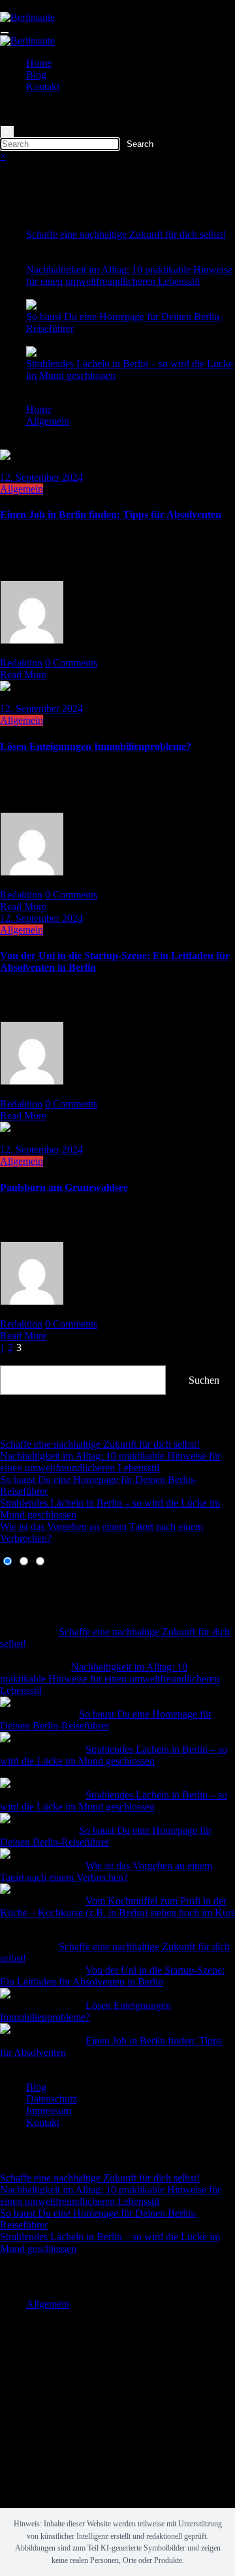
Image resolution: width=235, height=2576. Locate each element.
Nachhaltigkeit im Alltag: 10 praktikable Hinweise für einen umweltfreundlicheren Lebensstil (129, 275)
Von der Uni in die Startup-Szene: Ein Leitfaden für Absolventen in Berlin (112, 1976)
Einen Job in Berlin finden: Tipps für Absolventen (111, 514)
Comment (20, 1597)
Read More (23, 675)
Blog (36, 75)
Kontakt (43, 87)
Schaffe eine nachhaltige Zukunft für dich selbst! (126, 234)
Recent (14, 1573)
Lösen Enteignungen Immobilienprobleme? (96, 746)
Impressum (49, 2111)
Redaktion (21, 663)
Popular (16, 1585)
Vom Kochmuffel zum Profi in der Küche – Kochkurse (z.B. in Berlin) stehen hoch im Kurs (117, 1907)
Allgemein (22, 489)
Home (39, 63)
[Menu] (5, 33)
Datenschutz (52, 2099)
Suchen (15, 1359)
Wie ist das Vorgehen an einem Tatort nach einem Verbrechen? (106, 1871)
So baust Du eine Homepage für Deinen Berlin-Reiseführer (106, 1720)
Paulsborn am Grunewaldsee (64, 1187)
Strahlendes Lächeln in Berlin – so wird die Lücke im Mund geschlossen (114, 1755)
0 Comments (71, 663)
